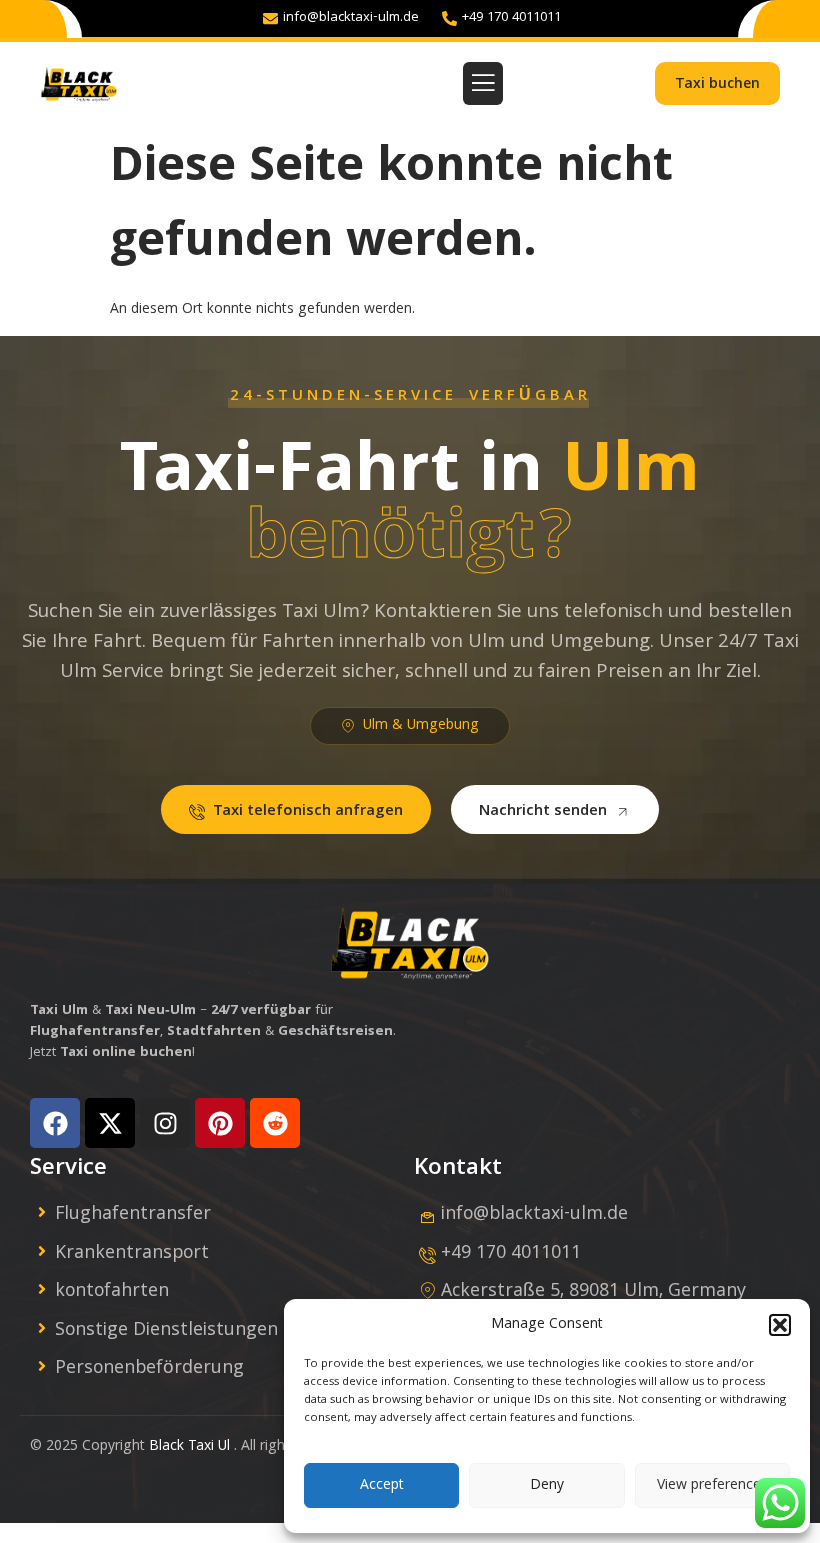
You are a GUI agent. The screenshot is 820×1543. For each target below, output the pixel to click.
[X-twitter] (110, 1123)
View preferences (712, 1486)
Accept (382, 1486)
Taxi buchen (717, 85)
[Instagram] (165, 1123)
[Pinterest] (220, 1123)
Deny (547, 1486)
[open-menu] (483, 84)
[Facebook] (55, 1123)
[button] (780, 1325)
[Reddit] (275, 1123)
